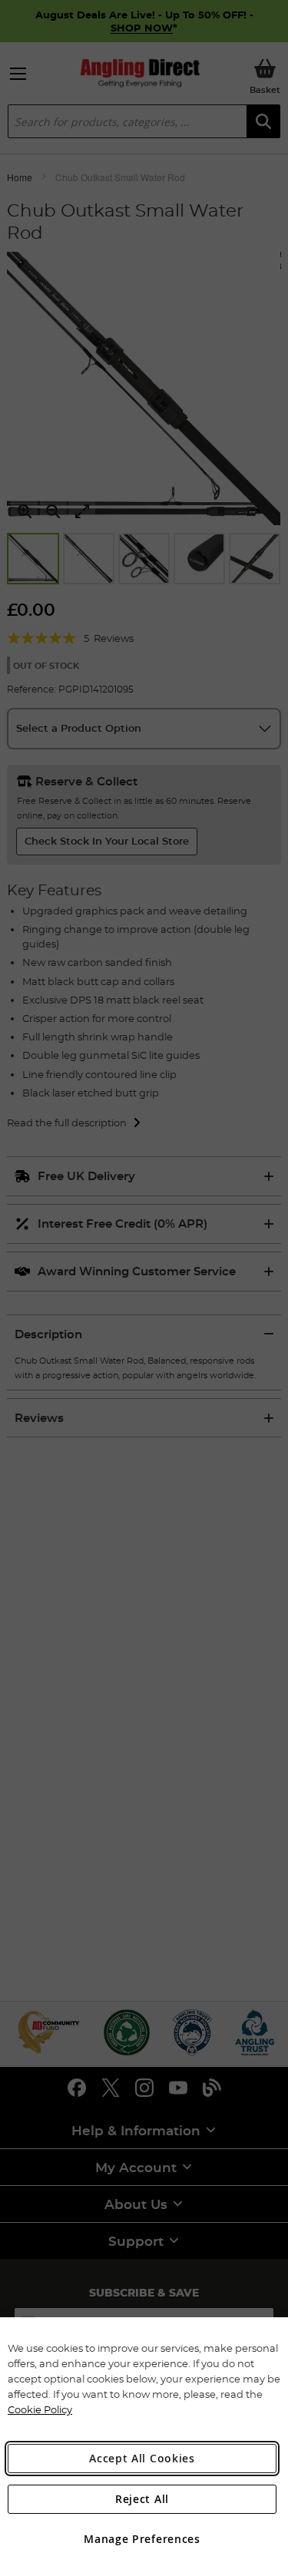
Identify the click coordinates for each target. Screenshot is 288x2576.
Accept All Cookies (142, 2458)
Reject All (142, 2499)
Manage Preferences (142, 2539)
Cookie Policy (40, 2409)
